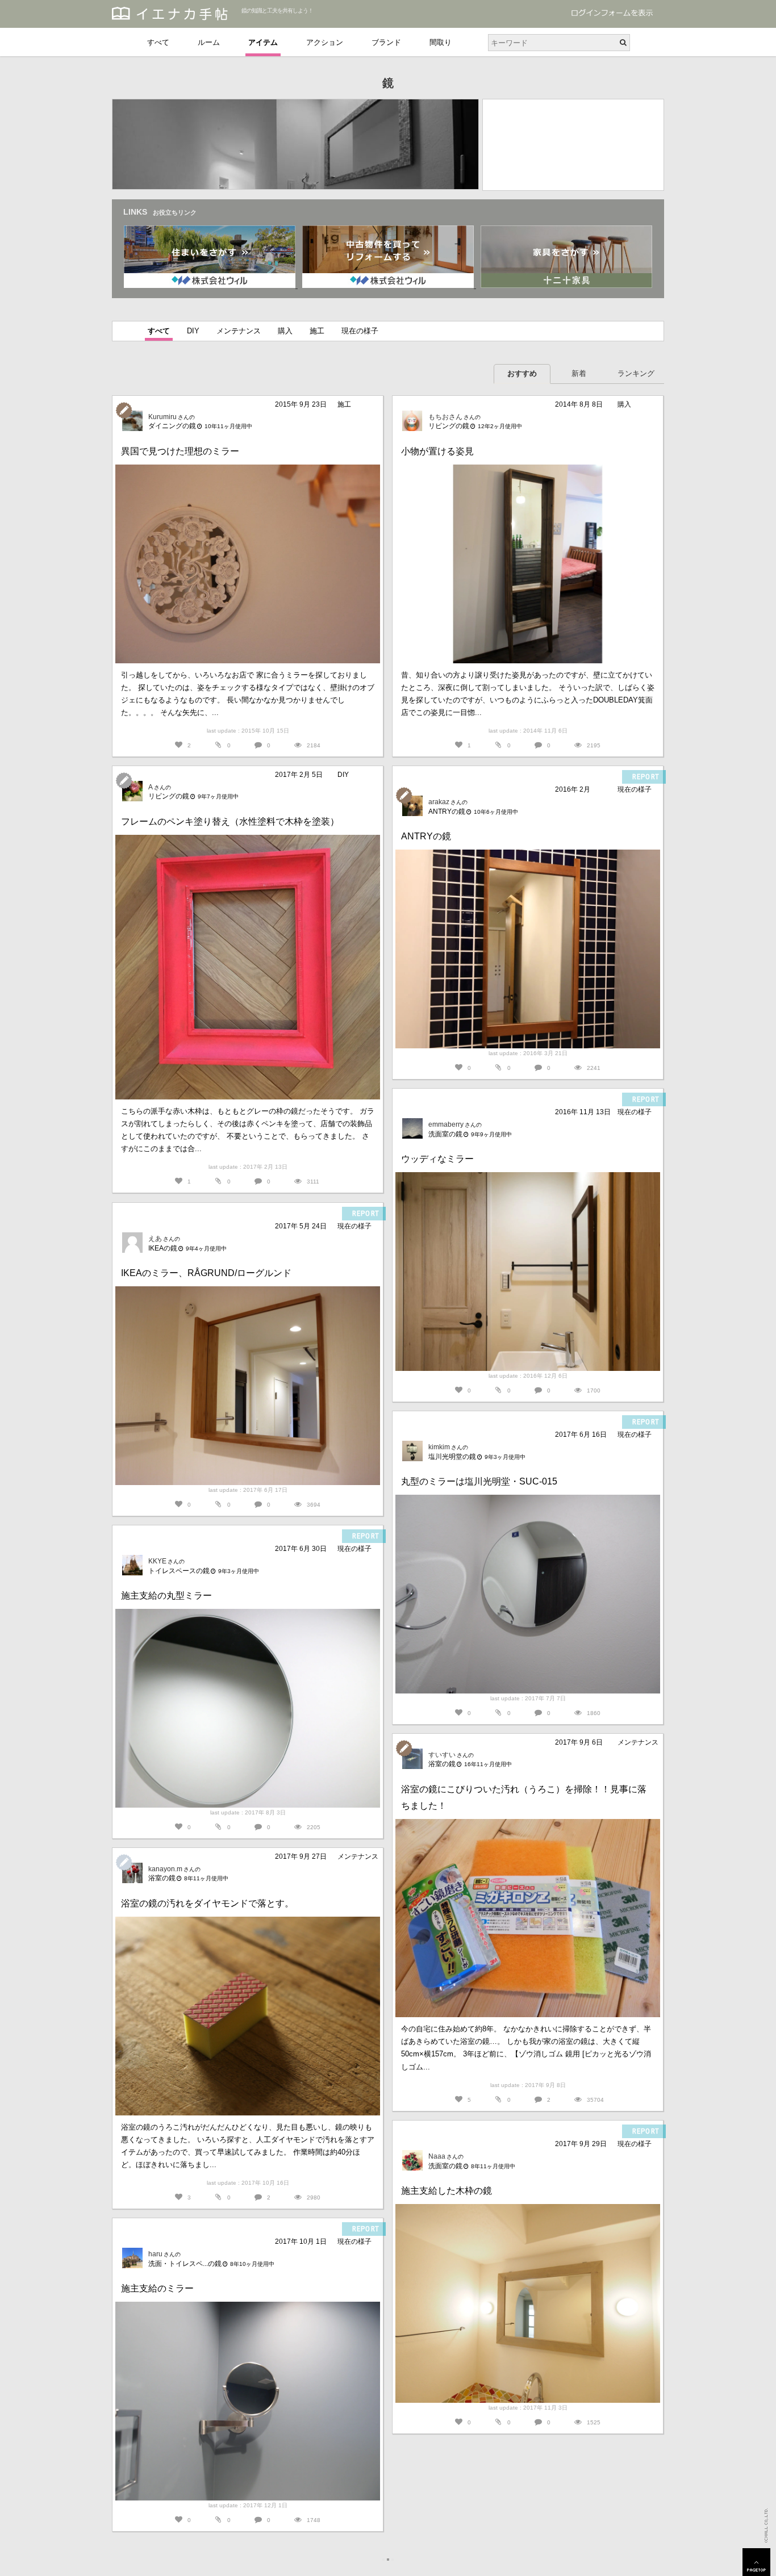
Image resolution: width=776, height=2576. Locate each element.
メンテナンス (239, 331)
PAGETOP (756, 2562)
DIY (193, 331)
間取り (441, 42)
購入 (285, 331)
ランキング (636, 373)
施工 (317, 331)
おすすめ (522, 373)
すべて (158, 42)
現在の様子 (360, 331)
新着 (579, 373)
